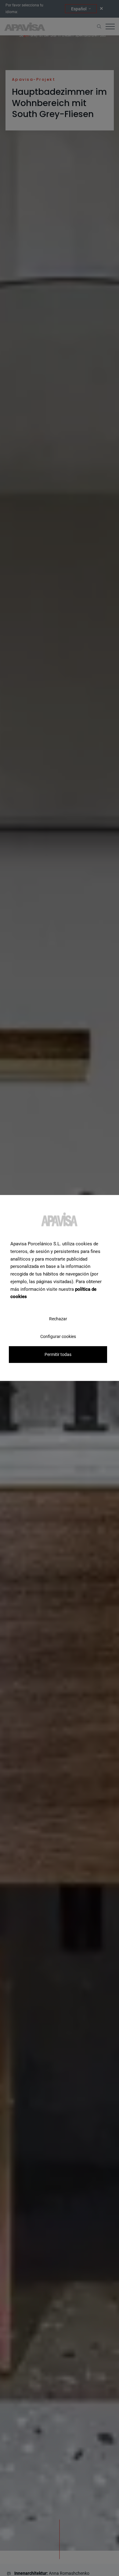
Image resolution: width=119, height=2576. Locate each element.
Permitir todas (58, 1354)
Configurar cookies (58, 1336)
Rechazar (58, 1319)
